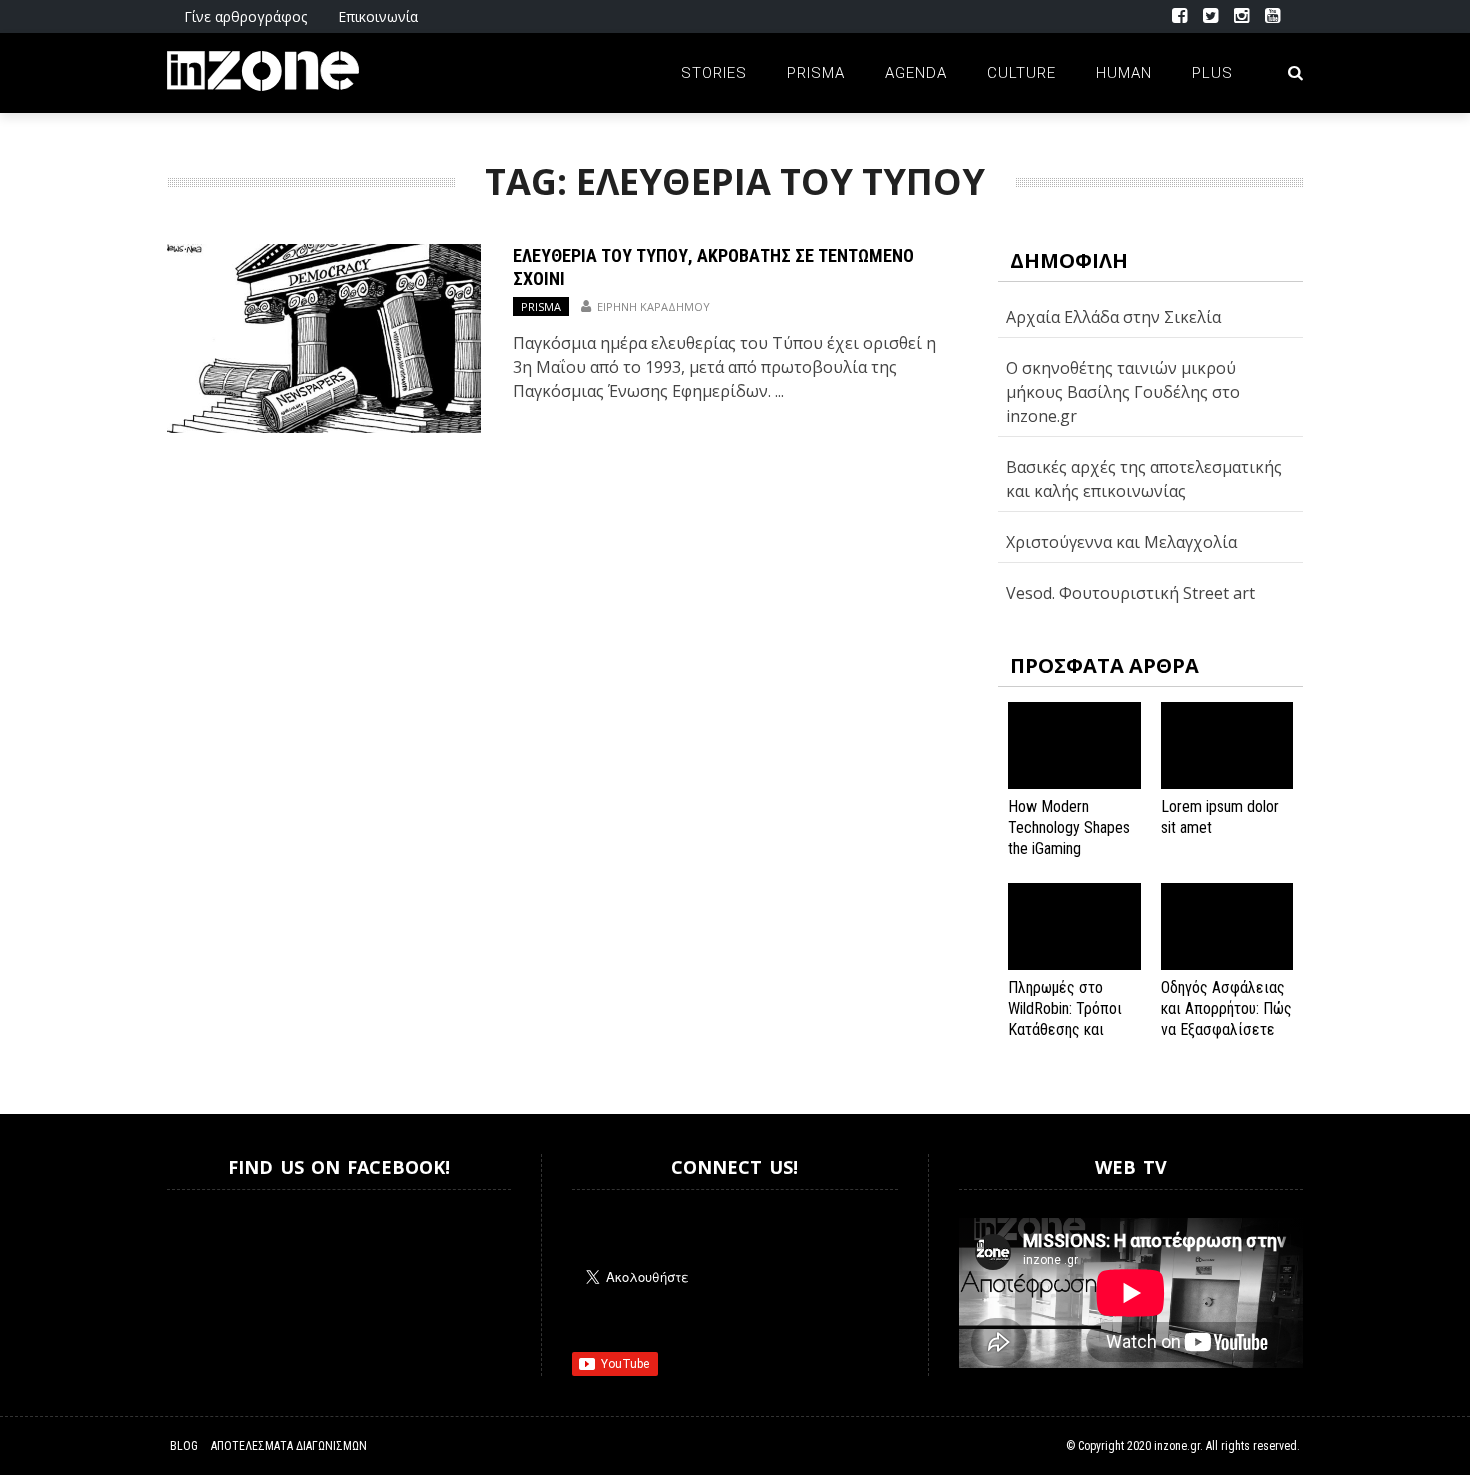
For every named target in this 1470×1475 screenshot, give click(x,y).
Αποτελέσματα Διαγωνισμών (289, 1446)
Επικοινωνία (378, 16)
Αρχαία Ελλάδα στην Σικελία (1113, 317)
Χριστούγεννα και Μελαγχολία (1121, 542)
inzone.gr (1177, 1446)
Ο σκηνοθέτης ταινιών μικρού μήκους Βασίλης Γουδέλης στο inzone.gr (1123, 392)
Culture (1021, 73)
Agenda (916, 73)
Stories (714, 73)
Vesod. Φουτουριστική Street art (1130, 593)
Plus (1212, 73)
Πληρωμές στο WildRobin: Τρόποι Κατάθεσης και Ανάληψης (1065, 1018)
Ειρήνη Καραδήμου (653, 306)
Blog (184, 1446)
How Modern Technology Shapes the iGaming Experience (1069, 837)
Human (1124, 73)
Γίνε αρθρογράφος (245, 16)
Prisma (816, 73)
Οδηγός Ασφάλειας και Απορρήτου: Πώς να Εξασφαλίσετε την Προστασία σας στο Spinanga (1226, 1029)
